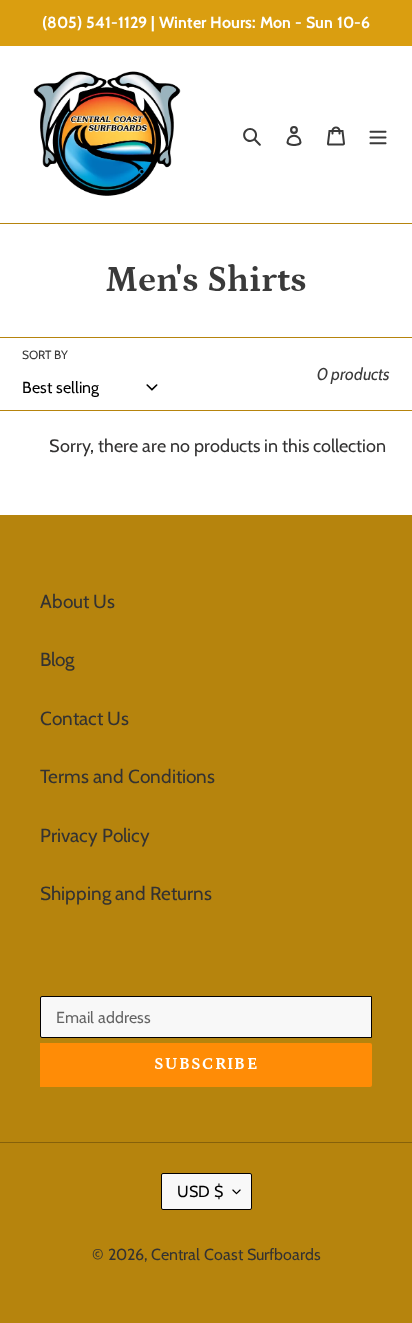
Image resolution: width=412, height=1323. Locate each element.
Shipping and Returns (126, 893)
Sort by (45, 354)
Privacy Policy (95, 835)
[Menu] (378, 134)
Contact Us (84, 718)
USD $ (200, 1191)
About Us (77, 601)
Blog (57, 659)
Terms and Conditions (127, 776)
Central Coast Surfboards (236, 1254)
